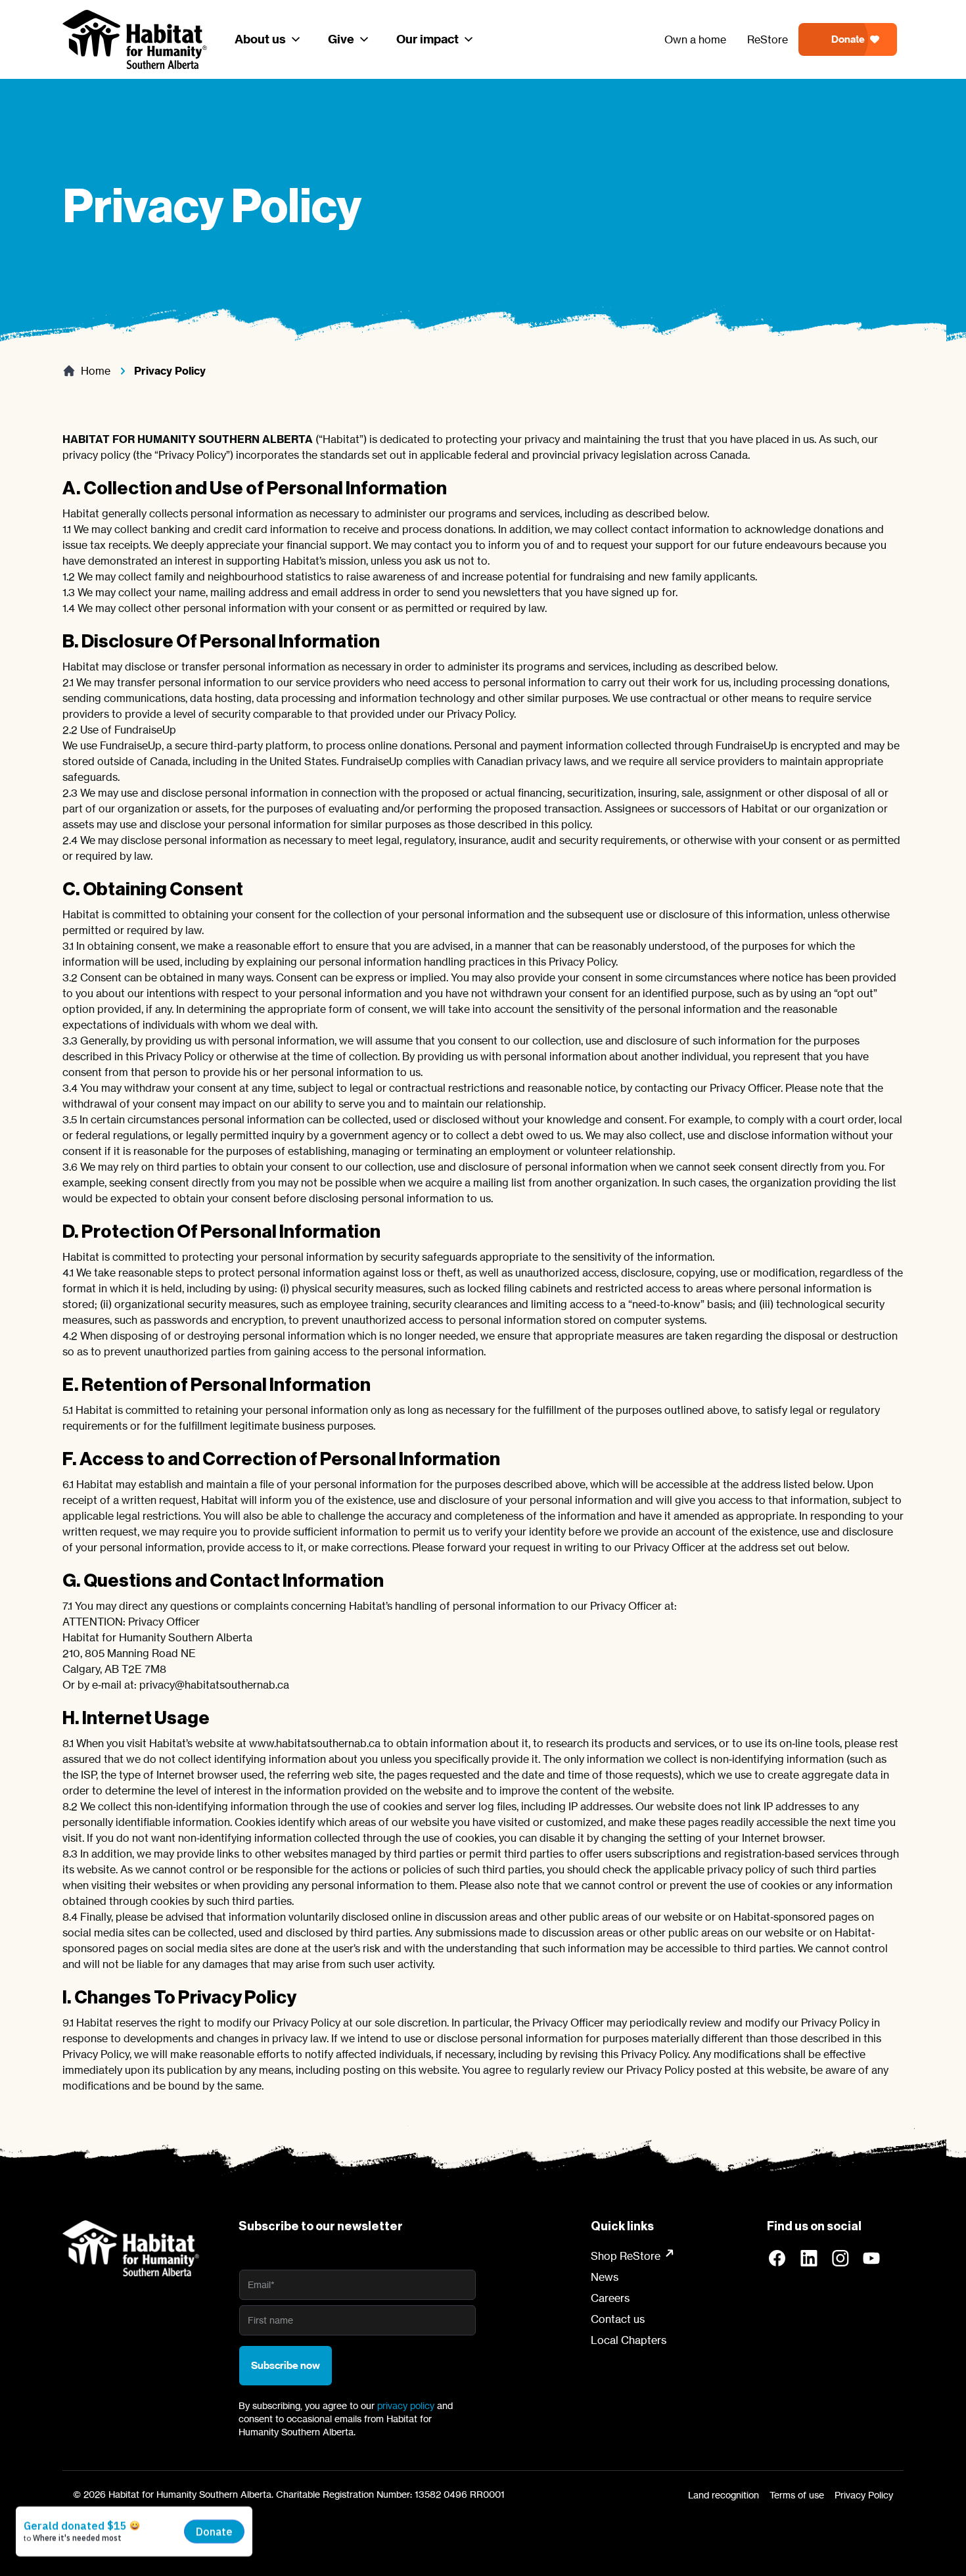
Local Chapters (629, 2340)
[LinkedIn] (809, 2259)
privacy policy (406, 2405)
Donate (848, 39)
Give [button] (341, 39)
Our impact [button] (427, 39)
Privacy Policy (864, 2495)
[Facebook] (777, 2259)
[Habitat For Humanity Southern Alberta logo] (131, 2248)
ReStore (768, 39)
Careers (610, 2298)
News (605, 2277)
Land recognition (724, 2495)
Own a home (695, 39)
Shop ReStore (626, 2256)
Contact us (618, 2319)
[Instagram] (840, 2259)
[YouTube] (872, 2259)
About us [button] (260, 39)
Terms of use (797, 2495)
